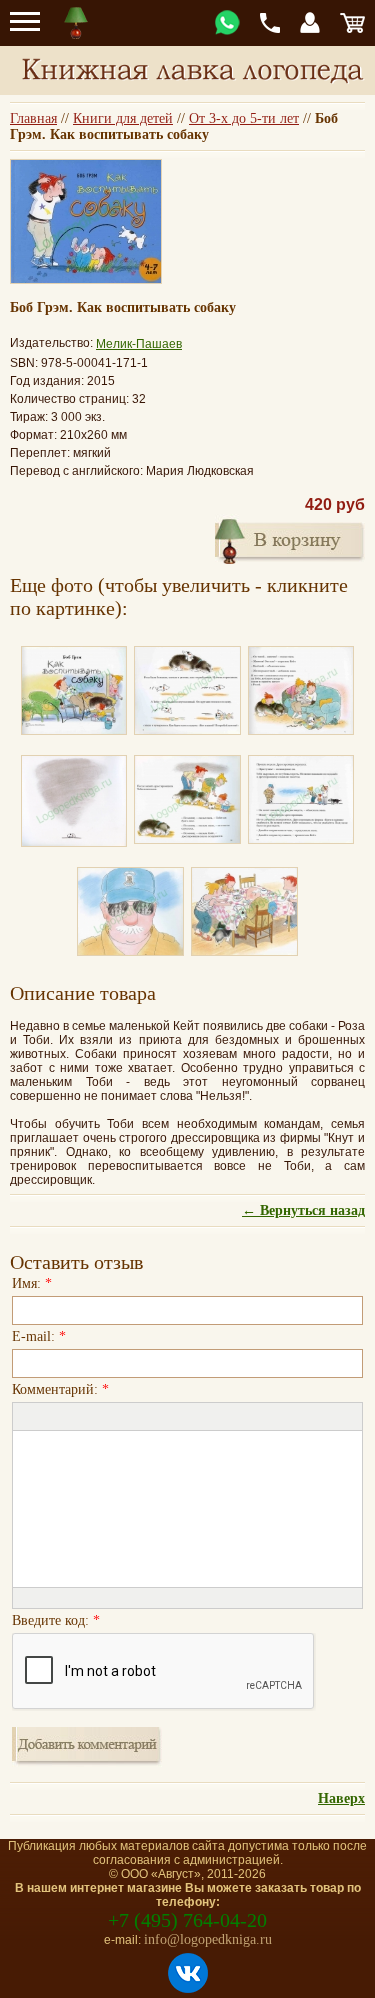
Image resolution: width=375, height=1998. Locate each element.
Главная (33, 118)
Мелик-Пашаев (139, 344)
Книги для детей (123, 118)
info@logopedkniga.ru (208, 1939)
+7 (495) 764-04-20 (187, 1920)
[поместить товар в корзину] (290, 539)
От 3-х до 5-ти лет (244, 118)
